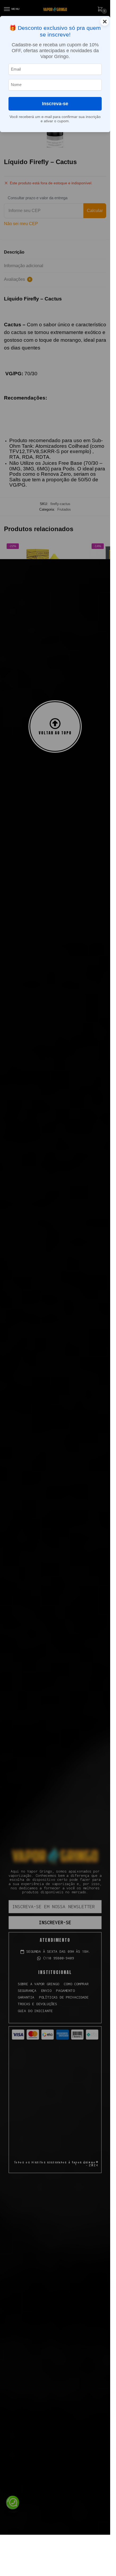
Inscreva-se (55, 104)
